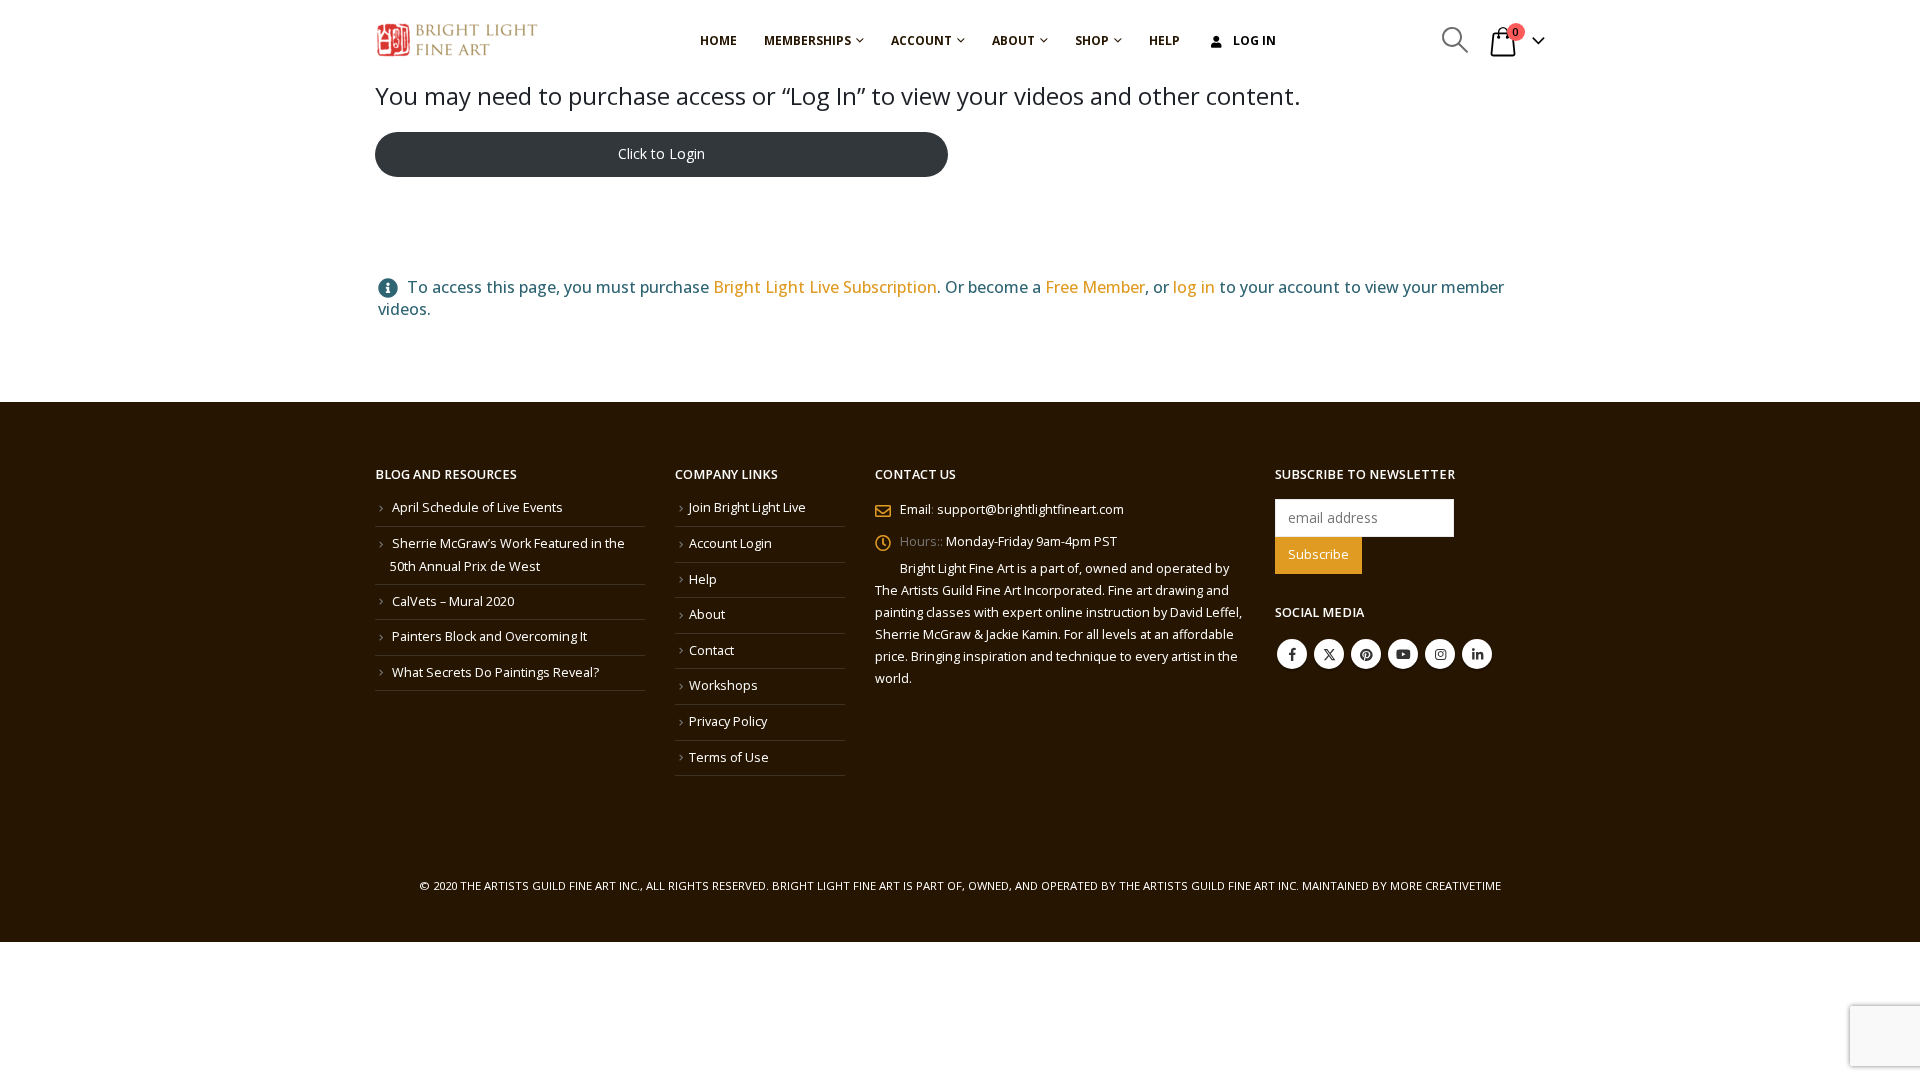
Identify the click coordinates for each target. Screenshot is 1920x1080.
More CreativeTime (1445, 885)
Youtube (1403, 654)
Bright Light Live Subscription (825, 287)
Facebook (1292, 654)
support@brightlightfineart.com (1030, 509)
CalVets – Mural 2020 (453, 601)
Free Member (1095, 287)
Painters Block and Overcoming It (489, 636)
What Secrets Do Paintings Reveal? (495, 672)
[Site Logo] (457, 40)
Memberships (807, 40)
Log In (1254, 40)
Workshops (723, 685)
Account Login (730, 543)
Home (718, 40)
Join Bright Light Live (747, 507)
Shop (1092, 40)
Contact (711, 650)
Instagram (1440, 654)
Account (921, 40)
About (1013, 40)
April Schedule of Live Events (477, 507)
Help (1164, 40)
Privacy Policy (728, 721)
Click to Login (661, 153)
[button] (1454, 40)
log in (1194, 287)
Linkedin (1477, 654)
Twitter (1329, 654)
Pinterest (1366, 654)
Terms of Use (729, 757)
